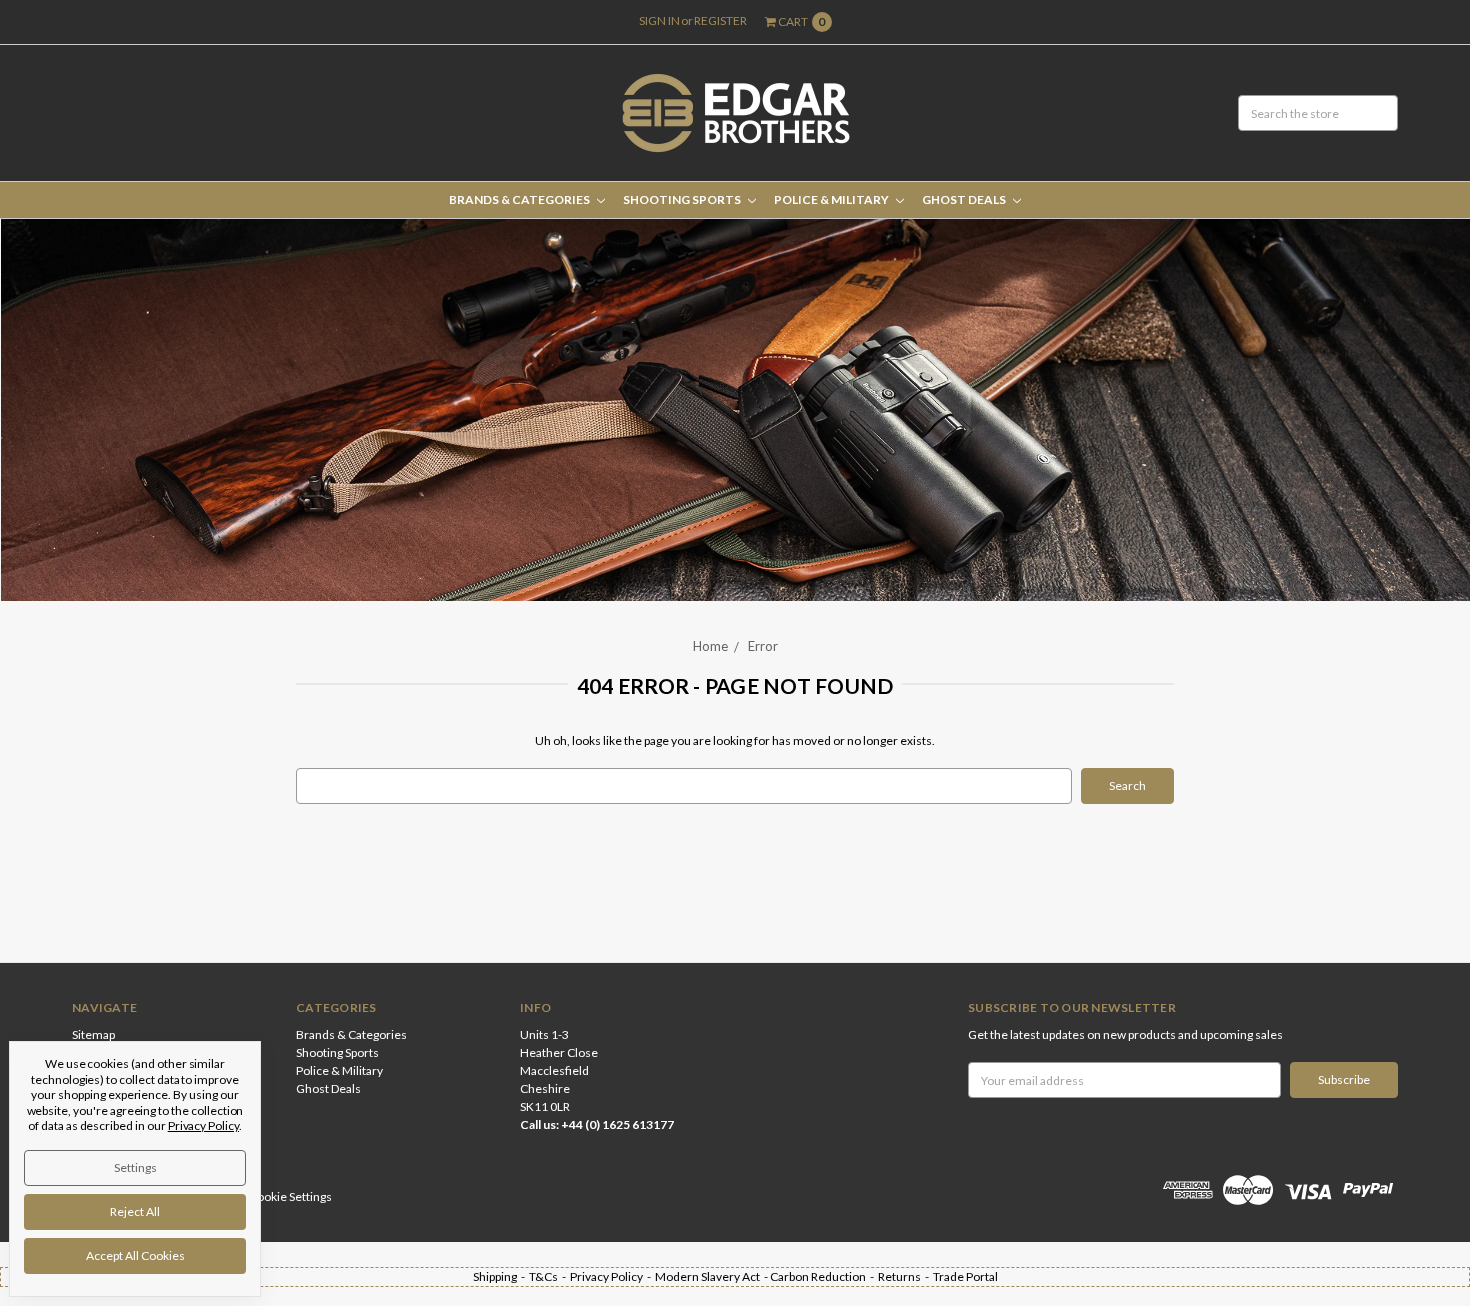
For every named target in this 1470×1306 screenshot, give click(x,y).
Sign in (659, 20)
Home (710, 646)
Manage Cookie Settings (268, 1196)
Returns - (905, 1276)
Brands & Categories (520, 199)
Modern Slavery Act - (712, 1276)
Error (763, 646)
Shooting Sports (683, 199)
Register (720, 20)
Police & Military (832, 199)
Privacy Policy (203, 1125)
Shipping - (501, 1276)
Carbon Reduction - (824, 1276)
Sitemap (93, 1034)
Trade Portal (965, 1276)
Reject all (135, 1211)
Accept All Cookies (135, 1255)
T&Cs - (549, 1276)
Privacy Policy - (612, 1276)
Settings (135, 1167)
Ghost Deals (965, 199)
